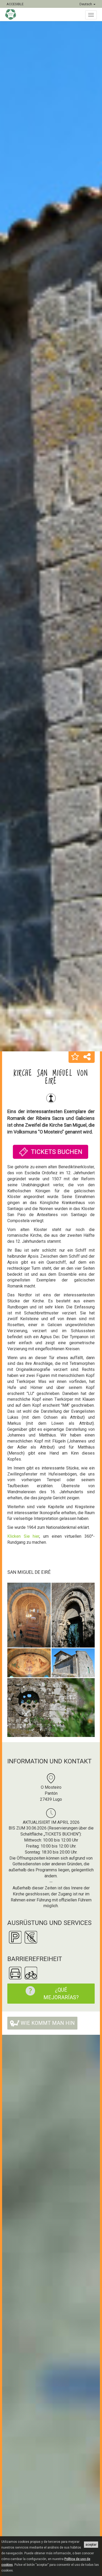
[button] (75, 1057)
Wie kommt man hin (47, 2023)
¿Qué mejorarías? (61, 1994)
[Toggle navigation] (91, 15)
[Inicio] (13, 14)
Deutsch (86, 4)
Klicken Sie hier (23, 1536)
